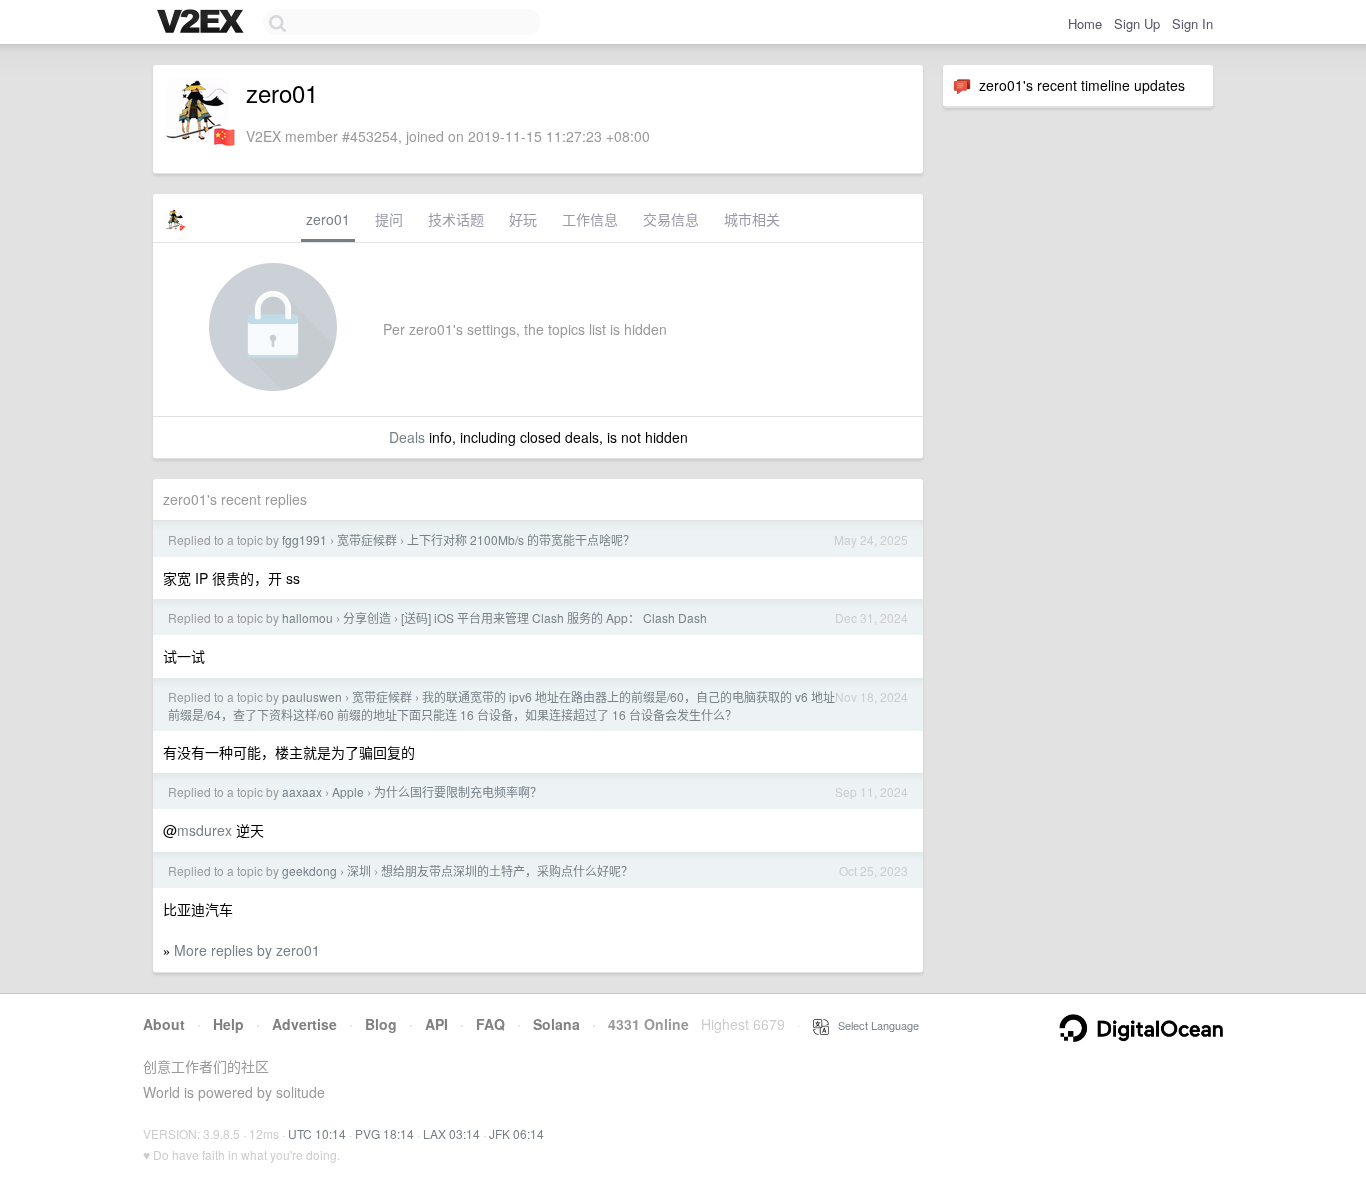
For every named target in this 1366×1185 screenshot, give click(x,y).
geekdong (309, 870)
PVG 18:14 (384, 1133)
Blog (381, 1024)
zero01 (328, 219)
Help (228, 1024)
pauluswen (312, 696)
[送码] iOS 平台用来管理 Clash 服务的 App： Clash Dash (554, 617)
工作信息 (590, 219)
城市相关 (752, 219)
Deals (407, 437)
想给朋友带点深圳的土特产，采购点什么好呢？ (507, 870)
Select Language (874, 1025)
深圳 (359, 870)
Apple (348, 791)
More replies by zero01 (247, 950)
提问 (389, 219)
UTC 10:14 (317, 1133)
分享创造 (367, 617)
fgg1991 (304, 539)
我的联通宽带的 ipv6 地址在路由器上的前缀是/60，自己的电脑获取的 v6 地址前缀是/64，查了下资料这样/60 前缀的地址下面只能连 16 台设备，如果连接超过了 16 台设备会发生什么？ (501, 705)
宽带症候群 (367, 539)
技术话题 (456, 219)
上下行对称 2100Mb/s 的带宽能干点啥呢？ (521, 539)
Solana (556, 1024)
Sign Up (1137, 23)
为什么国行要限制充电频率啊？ (458, 791)
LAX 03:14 (451, 1133)
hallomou (307, 617)
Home (1085, 23)
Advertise (304, 1024)
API (436, 1024)
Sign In (1192, 23)
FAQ (490, 1024)
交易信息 (671, 219)
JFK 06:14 (516, 1133)
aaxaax (302, 791)
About (164, 1024)
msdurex (204, 830)
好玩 (523, 219)
